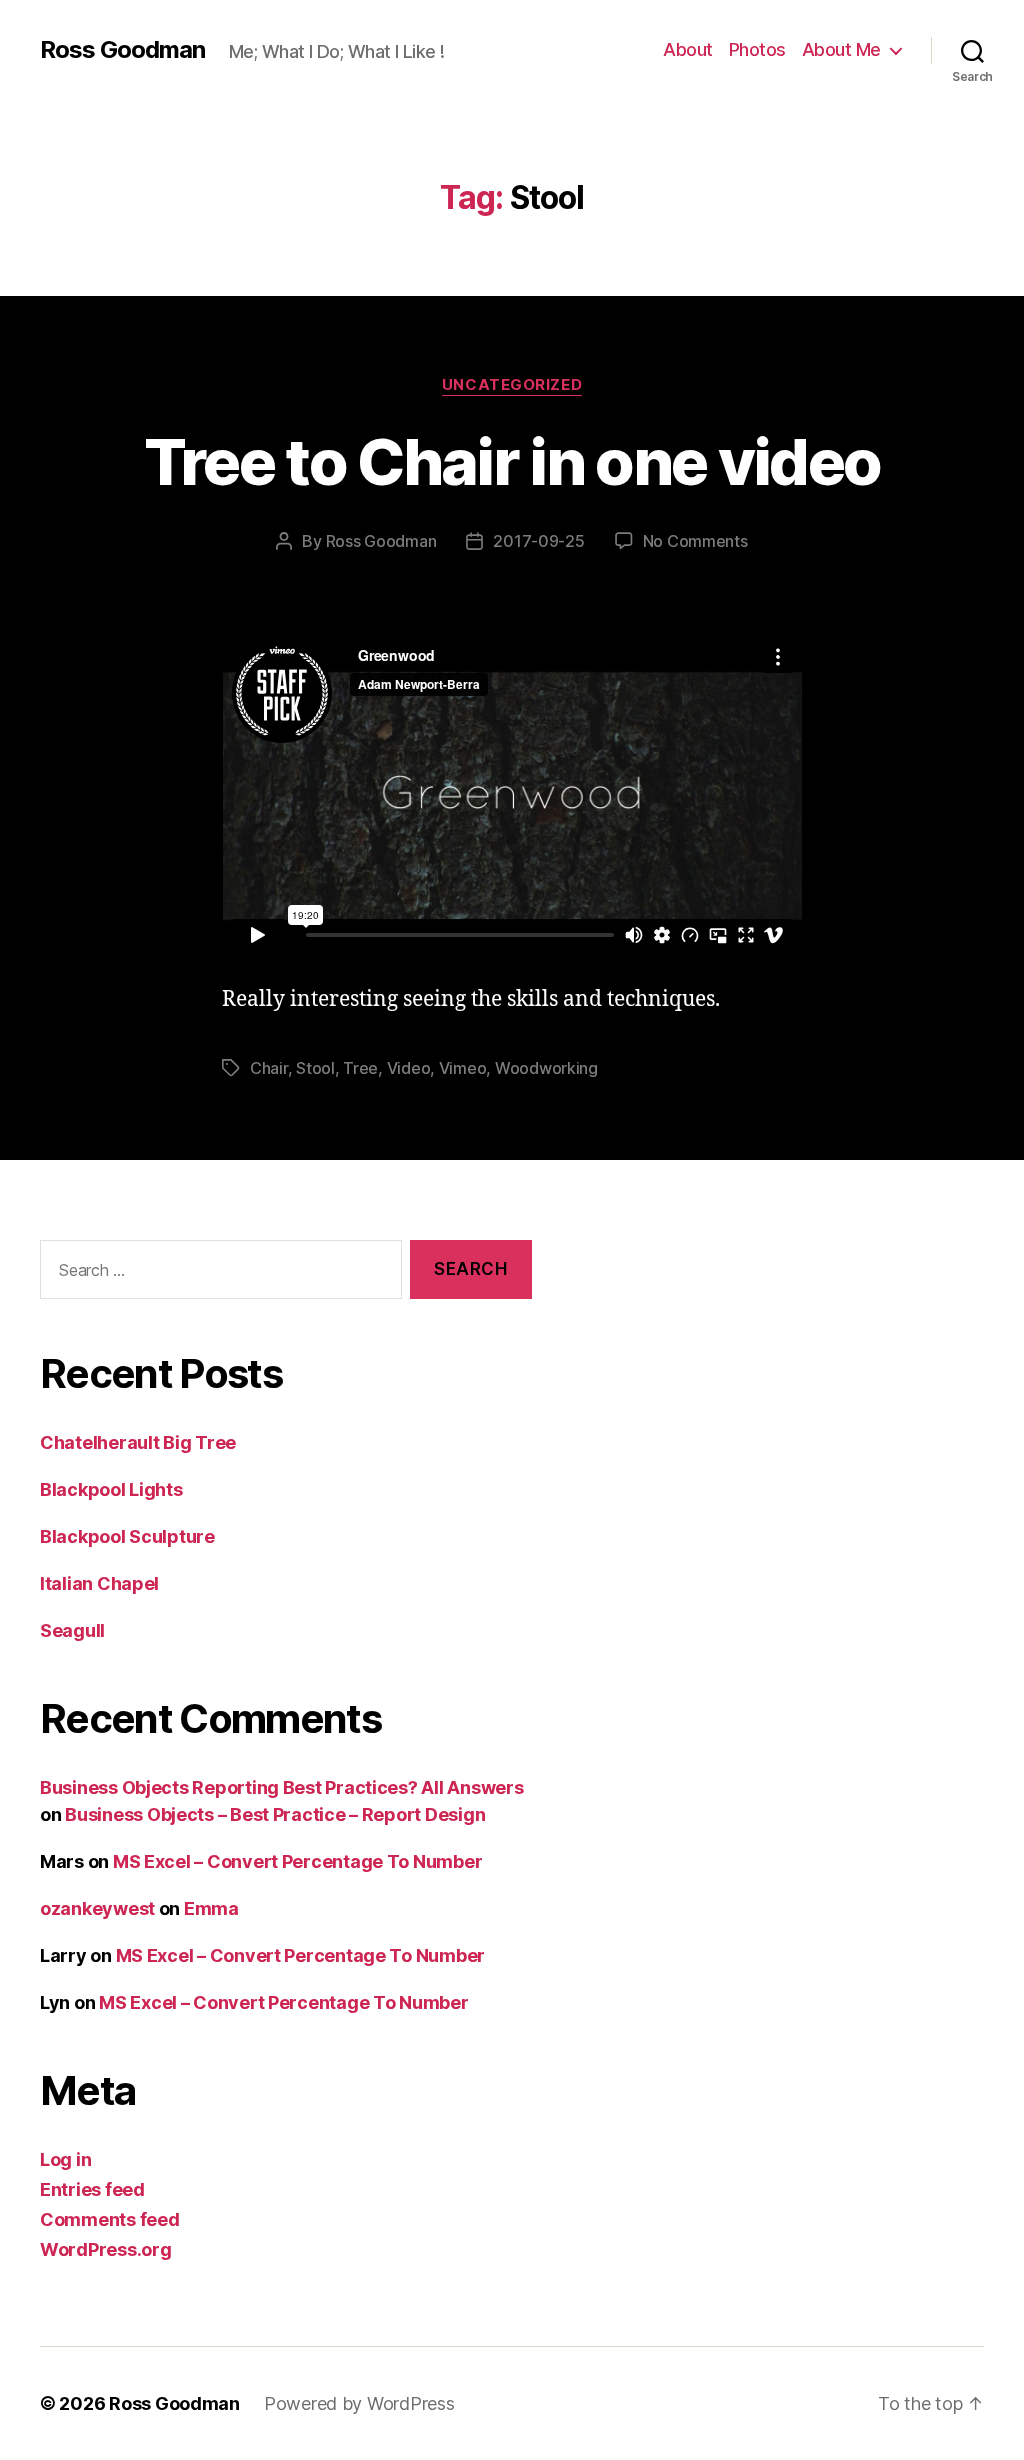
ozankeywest (97, 1908)
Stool (315, 1068)
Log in (65, 2159)
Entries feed (92, 2189)
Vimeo (463, 1068)
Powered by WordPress (359, 2403)
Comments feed (110, 2219)
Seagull (72, 1630)
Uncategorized (512, 385)
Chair (269, 1068)
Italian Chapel (99, 1583)
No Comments (695, 541)
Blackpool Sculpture (127, 1536)
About (688, 49)
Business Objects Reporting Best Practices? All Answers (281, 1787)
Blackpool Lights (111, 1489)
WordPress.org (106, 2249)
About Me (841, 49)
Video (409, 1068)
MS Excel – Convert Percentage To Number (297, 1861)
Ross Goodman (122, 50)
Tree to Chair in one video (512, 461)
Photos (757, 49)
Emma (211, 1908)
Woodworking (546, 1068)
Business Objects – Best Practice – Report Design (275, 1814)
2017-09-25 (538, 541)
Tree (360, 1068)
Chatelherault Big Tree (138, 1442)
